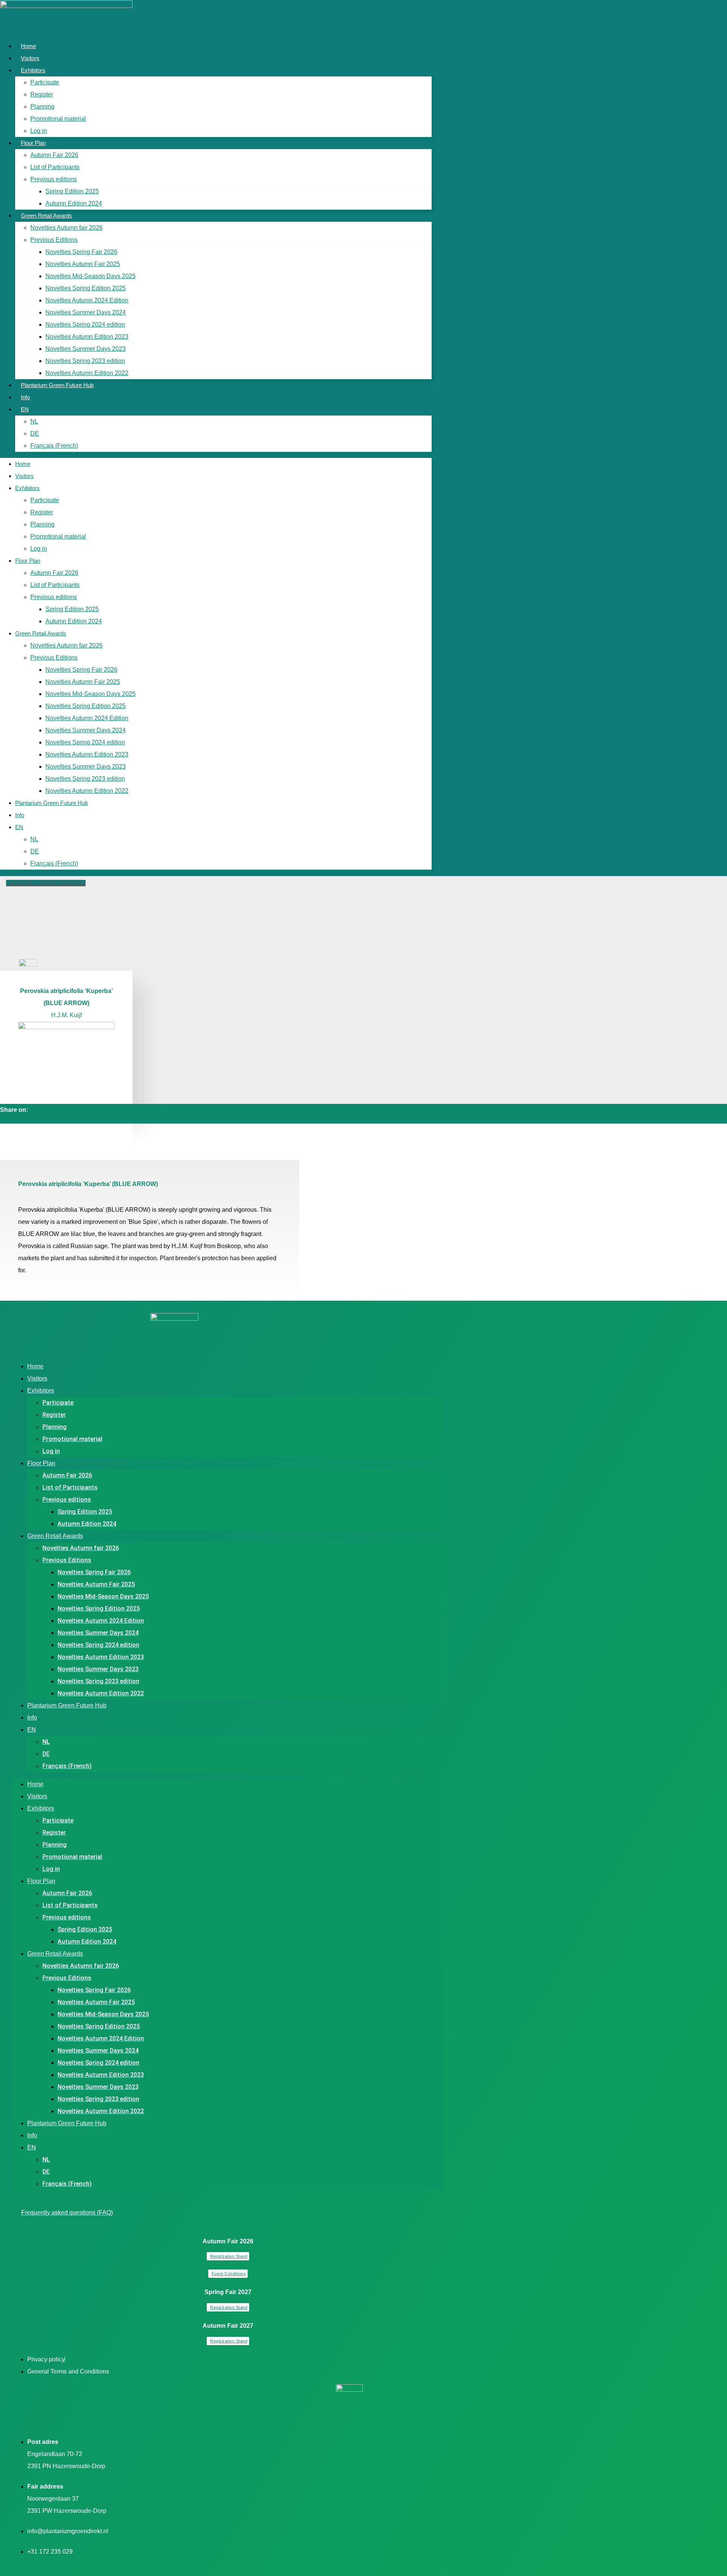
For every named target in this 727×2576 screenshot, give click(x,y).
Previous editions (54, 179)
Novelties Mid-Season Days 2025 (90, 276)
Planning (42, 107)
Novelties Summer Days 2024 (86, 312)
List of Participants (55, 167)
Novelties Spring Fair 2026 (81, 252)
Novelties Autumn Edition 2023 (87, 337)
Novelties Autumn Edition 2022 (87, 373)
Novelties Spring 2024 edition (85, 325)
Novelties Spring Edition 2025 (86, 288)
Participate (45, 82)
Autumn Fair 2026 (54, 155)
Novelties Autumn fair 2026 (66, 228)
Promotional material (58, 119)
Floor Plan (33, 143)
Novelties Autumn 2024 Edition (87, 300)
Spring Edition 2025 (72, 191)
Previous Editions (54, 240)
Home (28, 46)
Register (42, 94)
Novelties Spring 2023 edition (85, 361)
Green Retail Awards (46, 216)
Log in (39, 131)
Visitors (30, 58)
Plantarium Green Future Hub (57, 385)
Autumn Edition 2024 (74, 203)
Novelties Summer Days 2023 (86, 349)
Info (25, 397)
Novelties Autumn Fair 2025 (83, 264)
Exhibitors (33, 70)
